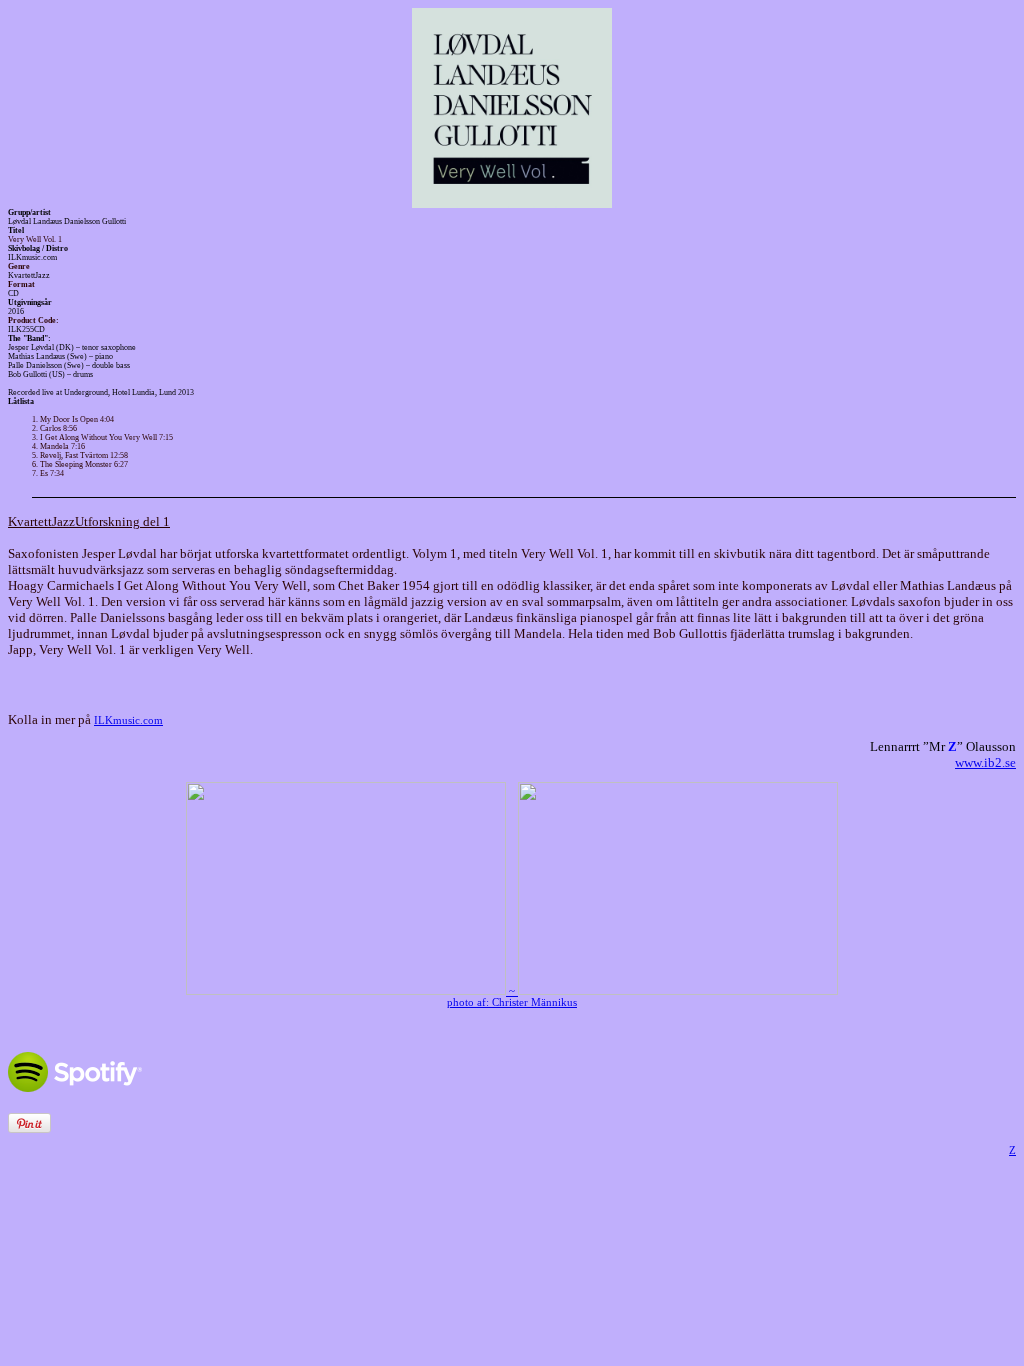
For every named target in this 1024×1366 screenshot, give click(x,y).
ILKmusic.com (128, 720)
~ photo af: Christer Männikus (512, 997)
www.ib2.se (985, 762)
